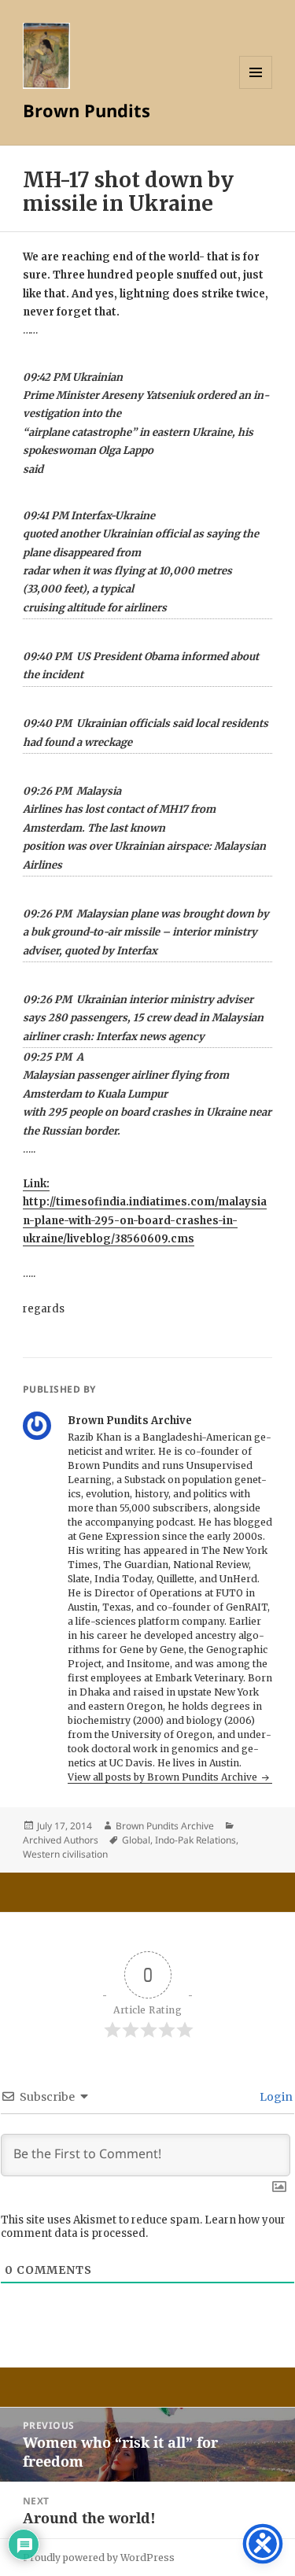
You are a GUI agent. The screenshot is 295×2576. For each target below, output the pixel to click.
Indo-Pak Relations (195, 1840)
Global (136, 1840)
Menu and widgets (256, 89)
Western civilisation (65, 1854)
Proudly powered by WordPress (99, 2558)
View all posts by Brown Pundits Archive (164, 1777)
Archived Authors (61, 1840)
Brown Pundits (87, 110)
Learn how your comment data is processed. (143, 2227)
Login (275, 2097)
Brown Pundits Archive (165, 1826)
